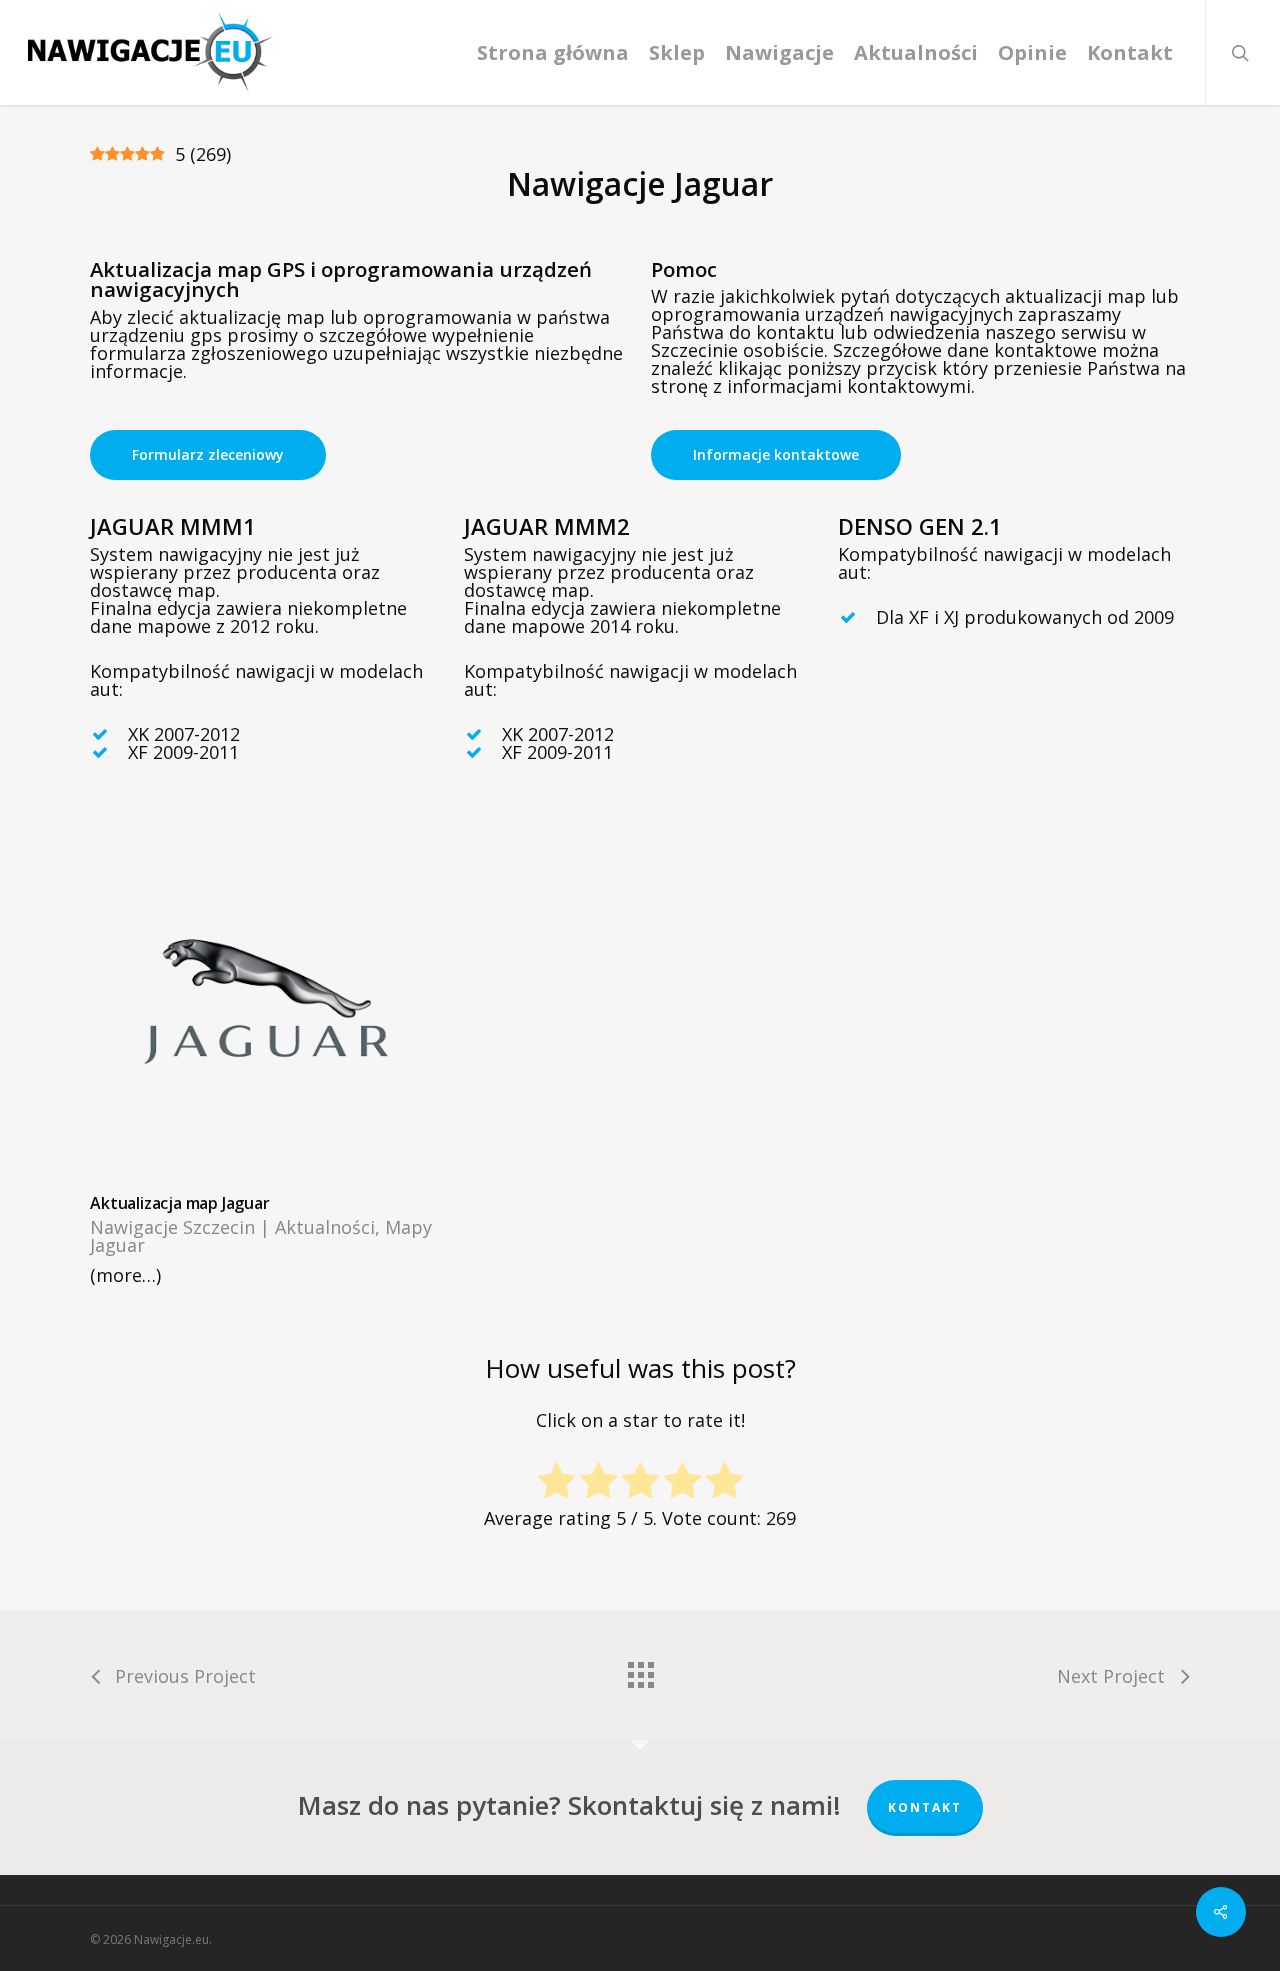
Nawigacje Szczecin (172, 1227)
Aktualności (325, 1227)
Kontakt (925, 1807)
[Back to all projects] (640, 1670)
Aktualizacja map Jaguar (179, 1203)
